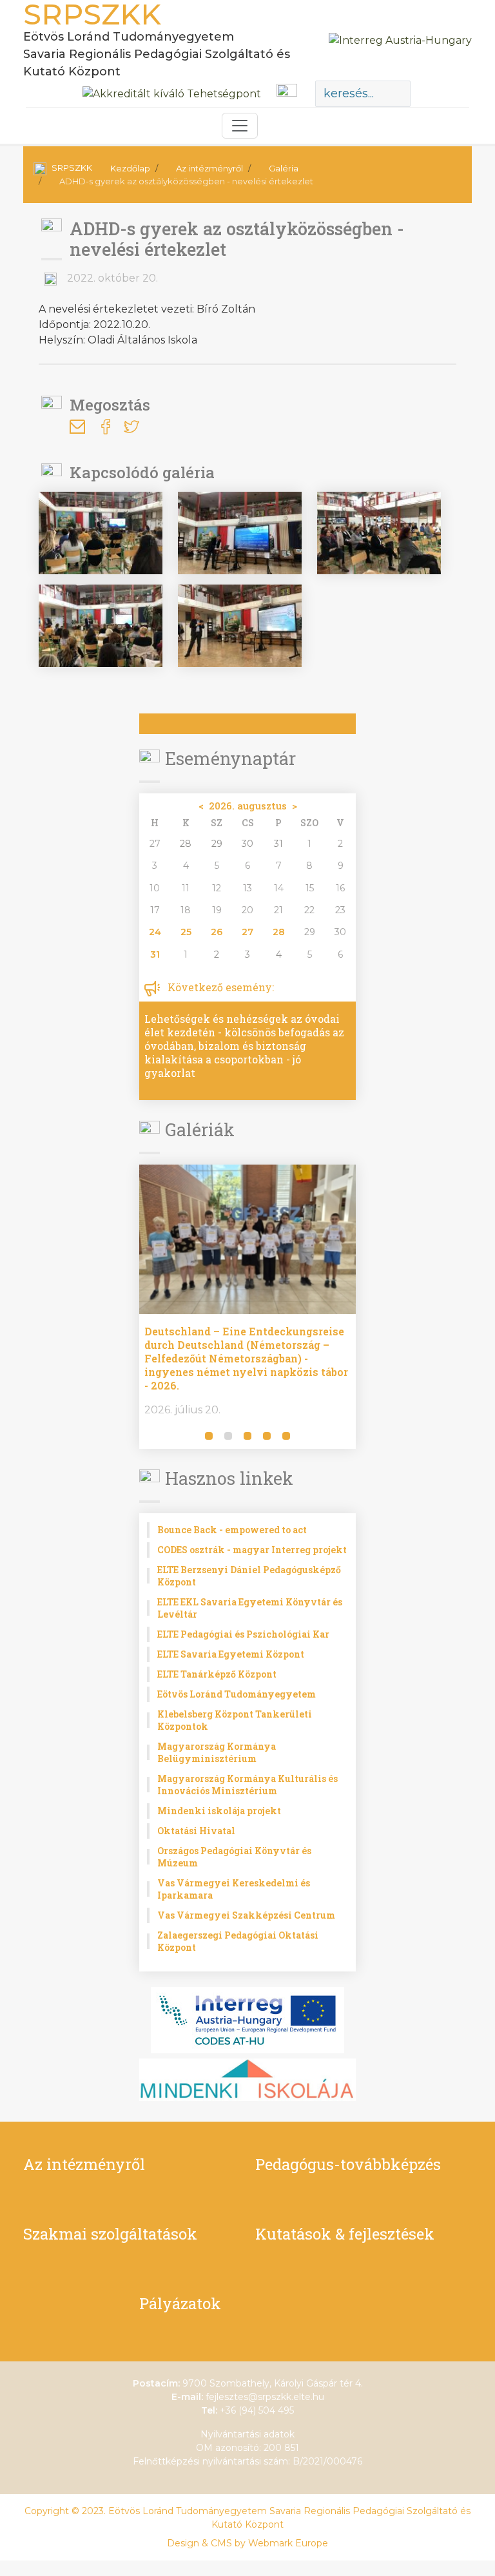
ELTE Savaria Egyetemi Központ (231, 1654)
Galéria (284, 168)
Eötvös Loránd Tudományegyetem (237, 1694)
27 (247, 932)
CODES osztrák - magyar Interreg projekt (252, 1550)
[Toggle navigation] (240, 126)
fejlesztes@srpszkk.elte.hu (265, 2397)
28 (279, 932)
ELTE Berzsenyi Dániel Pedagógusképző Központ (249, 1576)
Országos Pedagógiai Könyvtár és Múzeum (234, 1857)
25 (186, 932)
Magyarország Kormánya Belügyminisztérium (217, 1752)
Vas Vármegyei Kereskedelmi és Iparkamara (234, 1889)
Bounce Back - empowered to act (232, 1530)
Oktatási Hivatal (196, 1831)
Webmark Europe (288, 2543)
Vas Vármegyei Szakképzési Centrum (246, 1915)
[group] (320, 1307)
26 (217, 932)
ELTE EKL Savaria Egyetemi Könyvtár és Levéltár (250, 1608)
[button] (151, 1437)
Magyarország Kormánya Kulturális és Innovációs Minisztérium (247, 1785)
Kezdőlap (130, 168)
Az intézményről (209, 168)
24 (155, 932)
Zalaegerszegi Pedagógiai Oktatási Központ (238, 1941)
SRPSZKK (72, 168)
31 (155, 954)
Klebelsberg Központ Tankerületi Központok (235, 1720)
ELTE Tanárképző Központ (217, 1674)
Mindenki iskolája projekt (219, 1811)
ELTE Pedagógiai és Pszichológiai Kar (243, 1634)
